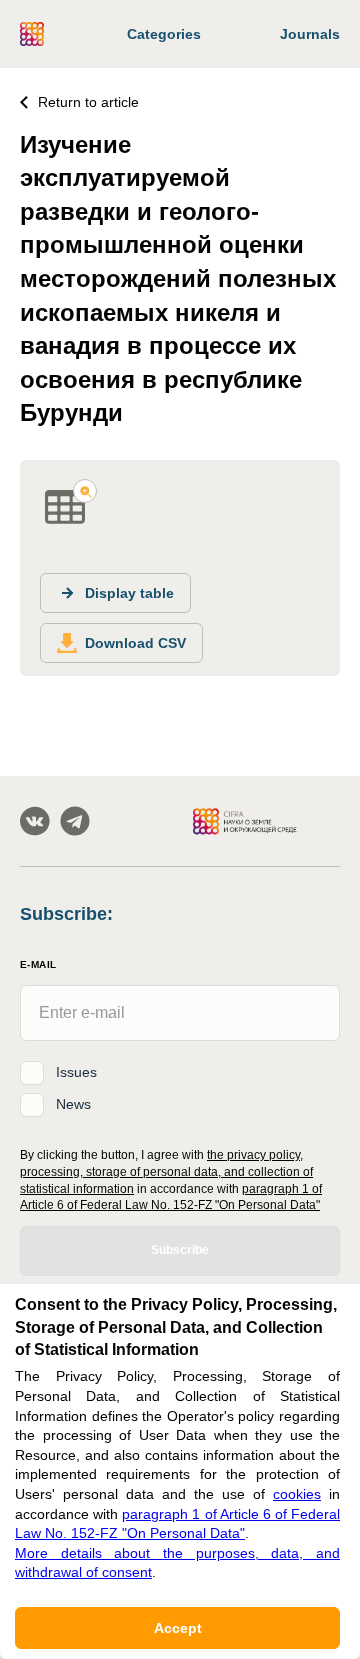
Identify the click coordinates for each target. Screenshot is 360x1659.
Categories (164, 34)
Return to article (88, 102)
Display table (129, 593)
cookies (297, 1494)
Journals (310, 34)
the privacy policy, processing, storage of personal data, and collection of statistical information (166, 1172)
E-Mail (38, 964)
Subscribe (180, 1250)
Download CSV (135, 643)
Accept (178, 1628)
